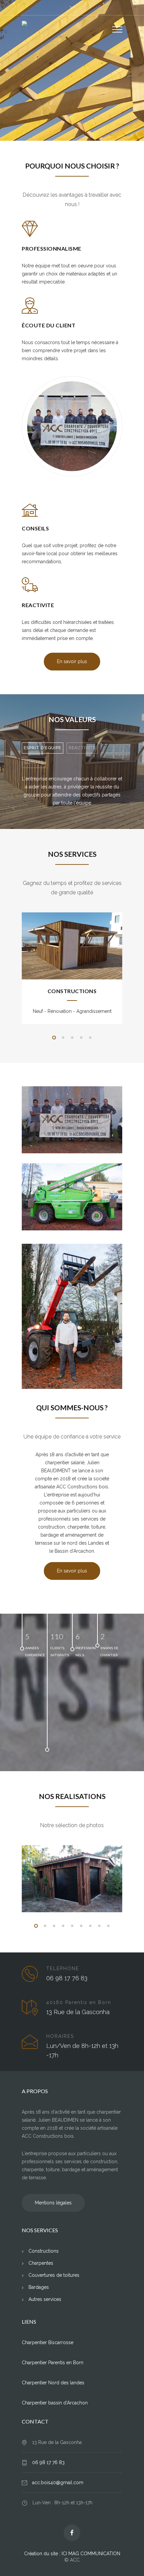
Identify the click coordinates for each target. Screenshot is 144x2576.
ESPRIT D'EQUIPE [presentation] (43, 748)
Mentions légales (53, 2203)
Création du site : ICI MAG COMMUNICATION (72, 2554)
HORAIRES (60, 2036)
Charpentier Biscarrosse (48, 2342)
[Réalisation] (72, 1879)
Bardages (39, 2287)
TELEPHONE (63, 1969)
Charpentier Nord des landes (53, 2383)
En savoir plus (72, 122)
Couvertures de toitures (54, 2275)
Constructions (44, 2251)
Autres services (45, 2299)
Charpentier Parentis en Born (53, 2363)
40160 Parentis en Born (79, 2002)
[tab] (43, 748)
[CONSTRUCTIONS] (72, 946)
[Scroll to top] (132, 2564)
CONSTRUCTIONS (72, 991)
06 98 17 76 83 (48, 2462)
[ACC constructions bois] (67, 25)
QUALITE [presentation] (34, 762)
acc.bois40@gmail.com (58, 2483)
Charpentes (41, 2263)
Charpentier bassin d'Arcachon (55, 2403)
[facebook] (72, 2533)
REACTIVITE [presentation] (82, 748)
